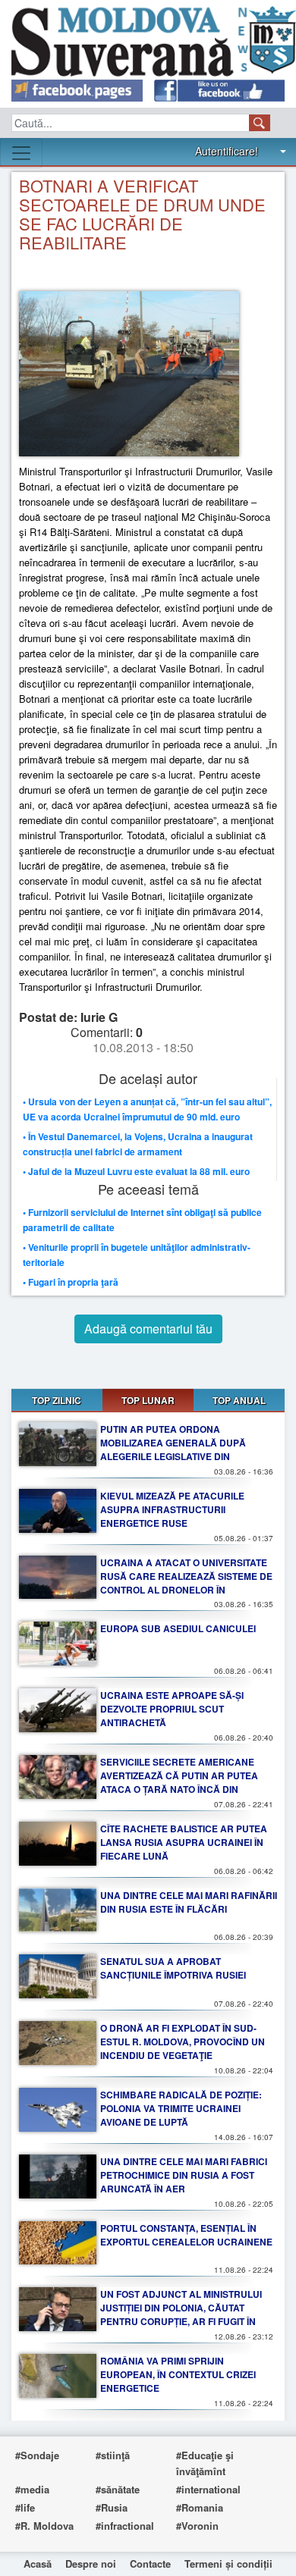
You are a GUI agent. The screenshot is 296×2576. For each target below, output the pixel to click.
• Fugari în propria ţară (71, 1282)
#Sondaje (37, 2455)
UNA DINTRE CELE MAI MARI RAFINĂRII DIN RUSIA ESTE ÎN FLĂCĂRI (189, 1902)
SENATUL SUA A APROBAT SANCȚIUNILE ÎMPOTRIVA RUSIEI (173, 1968)
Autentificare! (227, 151)
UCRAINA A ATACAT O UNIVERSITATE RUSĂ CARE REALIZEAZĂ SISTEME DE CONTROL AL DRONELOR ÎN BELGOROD (186, 1583)
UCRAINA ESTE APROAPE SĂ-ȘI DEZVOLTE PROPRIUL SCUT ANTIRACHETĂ (172, 1709)
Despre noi (91, 2563)
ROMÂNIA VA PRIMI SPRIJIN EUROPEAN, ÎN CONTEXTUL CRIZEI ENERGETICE (178, 2374)
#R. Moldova (44, 2526)
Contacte (150, 2563)
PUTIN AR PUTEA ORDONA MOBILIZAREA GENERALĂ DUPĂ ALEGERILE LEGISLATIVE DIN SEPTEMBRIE (173, 1449)
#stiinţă (113, 2455)
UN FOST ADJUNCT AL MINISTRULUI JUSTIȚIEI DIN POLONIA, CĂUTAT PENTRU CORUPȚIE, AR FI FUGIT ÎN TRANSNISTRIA (181, 2314)
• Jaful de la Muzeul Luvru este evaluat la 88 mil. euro (136, 1171)
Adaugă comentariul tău (148, 1329)
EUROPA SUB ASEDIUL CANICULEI (178, 1628)
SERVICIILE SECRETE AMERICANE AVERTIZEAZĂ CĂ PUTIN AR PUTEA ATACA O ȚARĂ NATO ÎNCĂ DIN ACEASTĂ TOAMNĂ (179, 1782)
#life (25, 2507)
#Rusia (112, 2507)
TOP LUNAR (148, 1400)
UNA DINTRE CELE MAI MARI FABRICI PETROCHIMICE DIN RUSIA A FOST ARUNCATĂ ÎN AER (184, 2175)
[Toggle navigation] (21, 153)
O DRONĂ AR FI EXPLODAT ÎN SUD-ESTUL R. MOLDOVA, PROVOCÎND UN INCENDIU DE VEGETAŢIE (183, 2042)
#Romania (200, 2507)
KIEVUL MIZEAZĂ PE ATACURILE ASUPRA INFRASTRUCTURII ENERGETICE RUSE (172, 1509)
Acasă (38, 2563)
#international (208, 2489)
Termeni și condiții (228, 2563)
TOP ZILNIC (57, 1400)
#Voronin (197, 2526)
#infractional (125, 2526)
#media (32, 2489)
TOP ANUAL (239, 1400)
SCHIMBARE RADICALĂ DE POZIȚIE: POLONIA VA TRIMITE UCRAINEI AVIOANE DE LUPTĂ (181, 2108)
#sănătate (118, 2489)
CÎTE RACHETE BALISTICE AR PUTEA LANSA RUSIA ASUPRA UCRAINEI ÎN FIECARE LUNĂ (184, 1842)
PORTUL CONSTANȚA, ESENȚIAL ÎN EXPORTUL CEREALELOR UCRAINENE (186, 2235)
